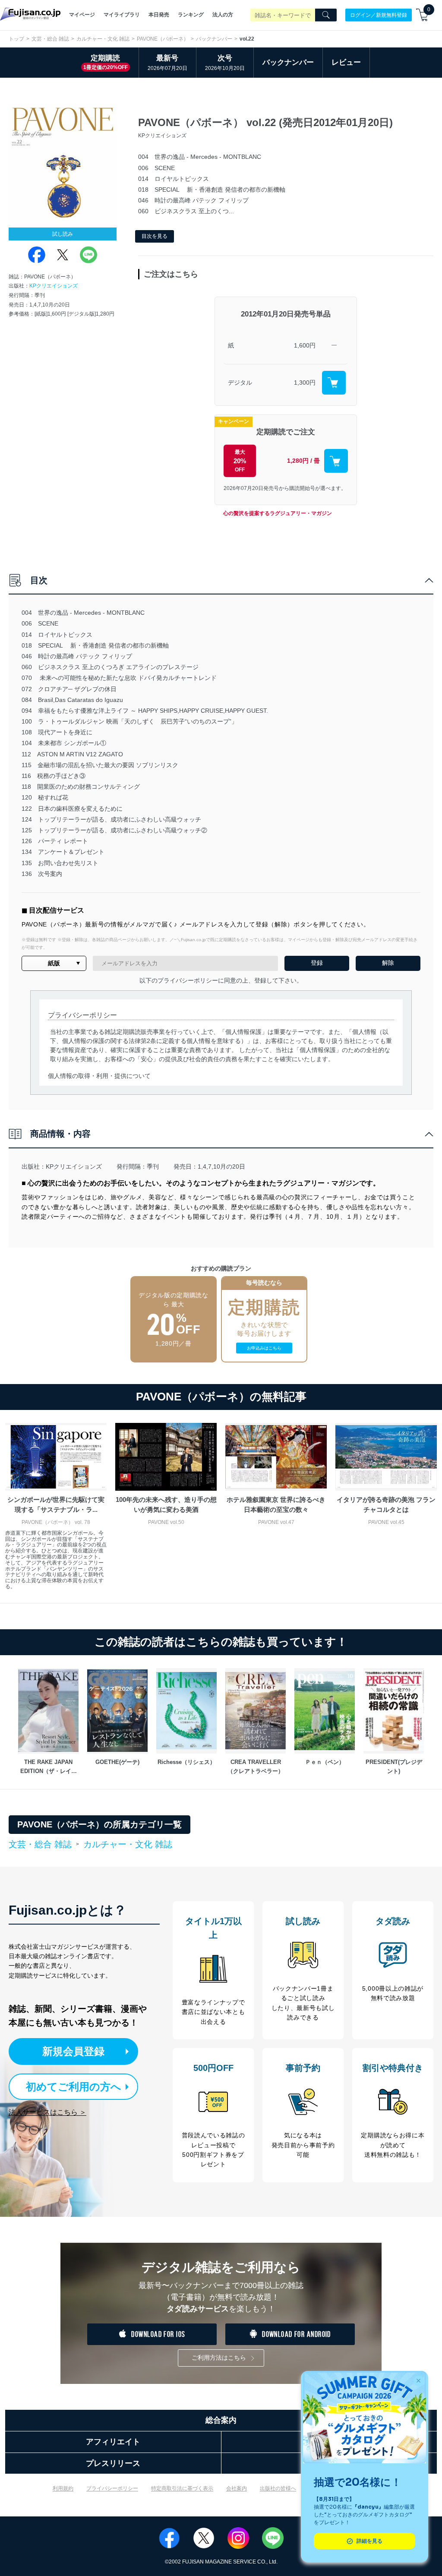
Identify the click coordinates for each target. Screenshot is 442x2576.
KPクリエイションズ (54, 286)
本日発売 (159, 15)
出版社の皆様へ (278, 2488)
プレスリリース (113, 2463)
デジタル (240, 382)
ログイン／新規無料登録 (379, 15)
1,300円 (305, 382)
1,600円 (305, 345)
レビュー (346, 62)
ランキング (191, 15)
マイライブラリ (122, 15)
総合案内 (221, 2420)
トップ (16, 39)
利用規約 (63, 2488)
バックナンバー (214, 39)
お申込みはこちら (264, 1348)
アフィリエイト (113, 2442)
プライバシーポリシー (112, 2488)
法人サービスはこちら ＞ (47, 2112)
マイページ (82, 15)
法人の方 (223, 15)
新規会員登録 (73, 2051)
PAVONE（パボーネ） (163, 39)
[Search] (326, 15)
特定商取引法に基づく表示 (182, 2488)
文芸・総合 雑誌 (50, 39)
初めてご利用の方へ (74, 2087)
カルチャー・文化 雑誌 (103, 39)
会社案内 (237, 2488)
